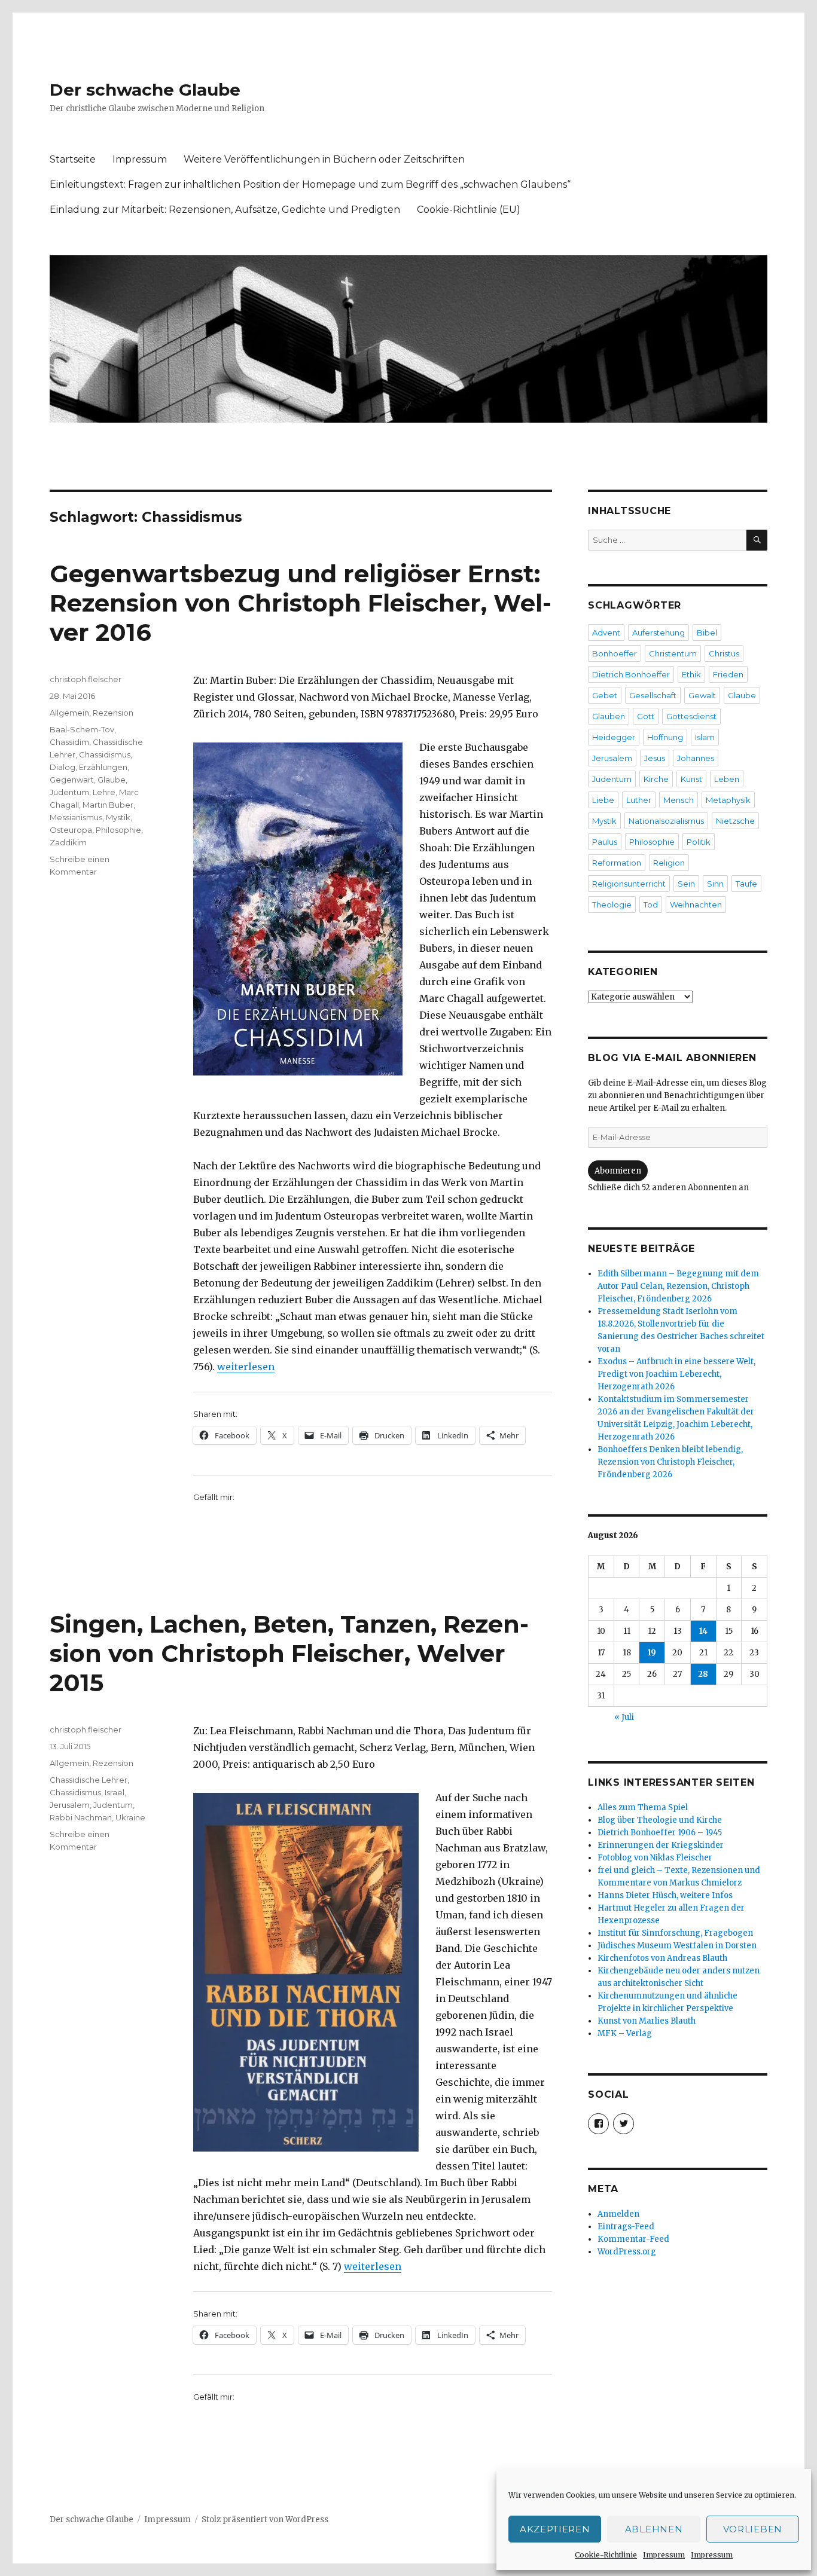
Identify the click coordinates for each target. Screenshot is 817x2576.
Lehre (104, 792)
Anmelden (618, 2214)
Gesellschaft (653, 695)
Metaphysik (728, 800)
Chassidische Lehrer (89, 1780)
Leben (727, 779)
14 (703, 1631)
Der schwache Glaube (145, 90)
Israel (115, 1792)
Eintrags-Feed (626, 2227)
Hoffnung (665, 737)
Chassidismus (105, 754)
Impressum (664, 2555)
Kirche (656, 779)
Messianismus (76, 817)
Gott (646, 716)
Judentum (69, 792)
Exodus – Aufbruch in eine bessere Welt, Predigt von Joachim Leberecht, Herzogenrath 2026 (676, 1374)
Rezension (113, 713)
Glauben (609, 716)
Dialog (63, 767)
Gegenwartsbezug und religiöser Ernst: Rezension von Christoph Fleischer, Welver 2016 (301, 603)
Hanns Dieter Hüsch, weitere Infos (665, 1895)
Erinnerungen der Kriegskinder (661, 1845)
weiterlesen (246, 1367)
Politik (699, 842)
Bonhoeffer (615, 653)
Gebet (605, 695)
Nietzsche (735, 821)
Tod (651, 904)
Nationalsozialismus (666, 821)
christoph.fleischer (86, 679)
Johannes (696, 758)
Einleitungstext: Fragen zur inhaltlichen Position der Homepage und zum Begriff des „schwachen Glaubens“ (310, 184)
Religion (669, 863)
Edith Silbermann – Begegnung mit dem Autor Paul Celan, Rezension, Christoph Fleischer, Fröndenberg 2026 (678, 1286)
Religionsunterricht (629, 884)
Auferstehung (659, 632)
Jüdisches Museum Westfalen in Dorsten (677, 1946)
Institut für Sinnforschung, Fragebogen (675, 1933)
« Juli (624, 1717)
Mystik (118, 817)
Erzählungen (103, 767)
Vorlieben (753, 2529)
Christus (724, 653)
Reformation (617, 863)
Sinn (715, 884)
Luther (639, 800)
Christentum (673, 653)
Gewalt (702, 695)
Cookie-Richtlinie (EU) (469, 210)
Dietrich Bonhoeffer (631, 674)
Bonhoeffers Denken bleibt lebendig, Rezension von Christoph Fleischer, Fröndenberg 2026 (670, 1462)
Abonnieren (618, 1171)
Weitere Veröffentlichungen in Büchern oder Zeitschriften (324, 159)
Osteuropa (71, 830)
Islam (705, 737)
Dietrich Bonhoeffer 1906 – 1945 (660, 1833)
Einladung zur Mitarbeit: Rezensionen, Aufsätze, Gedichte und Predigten (225, 210)
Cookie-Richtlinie (606, 2555)
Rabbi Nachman (81, 1817)
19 (652, 1653)
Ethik (691, 674)
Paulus (605, 842)
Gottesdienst (691, 716)
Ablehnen (654, 2529)
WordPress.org (627, 2252)
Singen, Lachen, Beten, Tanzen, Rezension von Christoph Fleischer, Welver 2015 (289, 1653)
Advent (606, 632)
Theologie (612, 904)
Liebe (603, 800)
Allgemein (69, 713)
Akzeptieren (555, 2529)
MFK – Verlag (625, 2033)
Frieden (728, 674)
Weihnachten (696, 904)
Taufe (746, 884)
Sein (686, 884)
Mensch (679, 800)
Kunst (691, 779)
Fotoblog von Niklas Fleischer (655, 1858)
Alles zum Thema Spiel (643, 1808)
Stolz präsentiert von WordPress (265, 2520)
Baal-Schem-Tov (82, 729)
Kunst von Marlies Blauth (647, 2021)
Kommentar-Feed (633, 2239)
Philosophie (118, 830)
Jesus (655, 758)
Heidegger (614, 737)
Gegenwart (72, 780)
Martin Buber (108, 805)
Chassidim (69, 742)
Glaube (112, 780)
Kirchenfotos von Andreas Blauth (662, 1958)
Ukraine (130, 1817)
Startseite (73, 159)
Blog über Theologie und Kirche (660, 1820)
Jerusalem (70, 1805)
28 (703, 1674)
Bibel (707, 632)
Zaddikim (68, 842)
